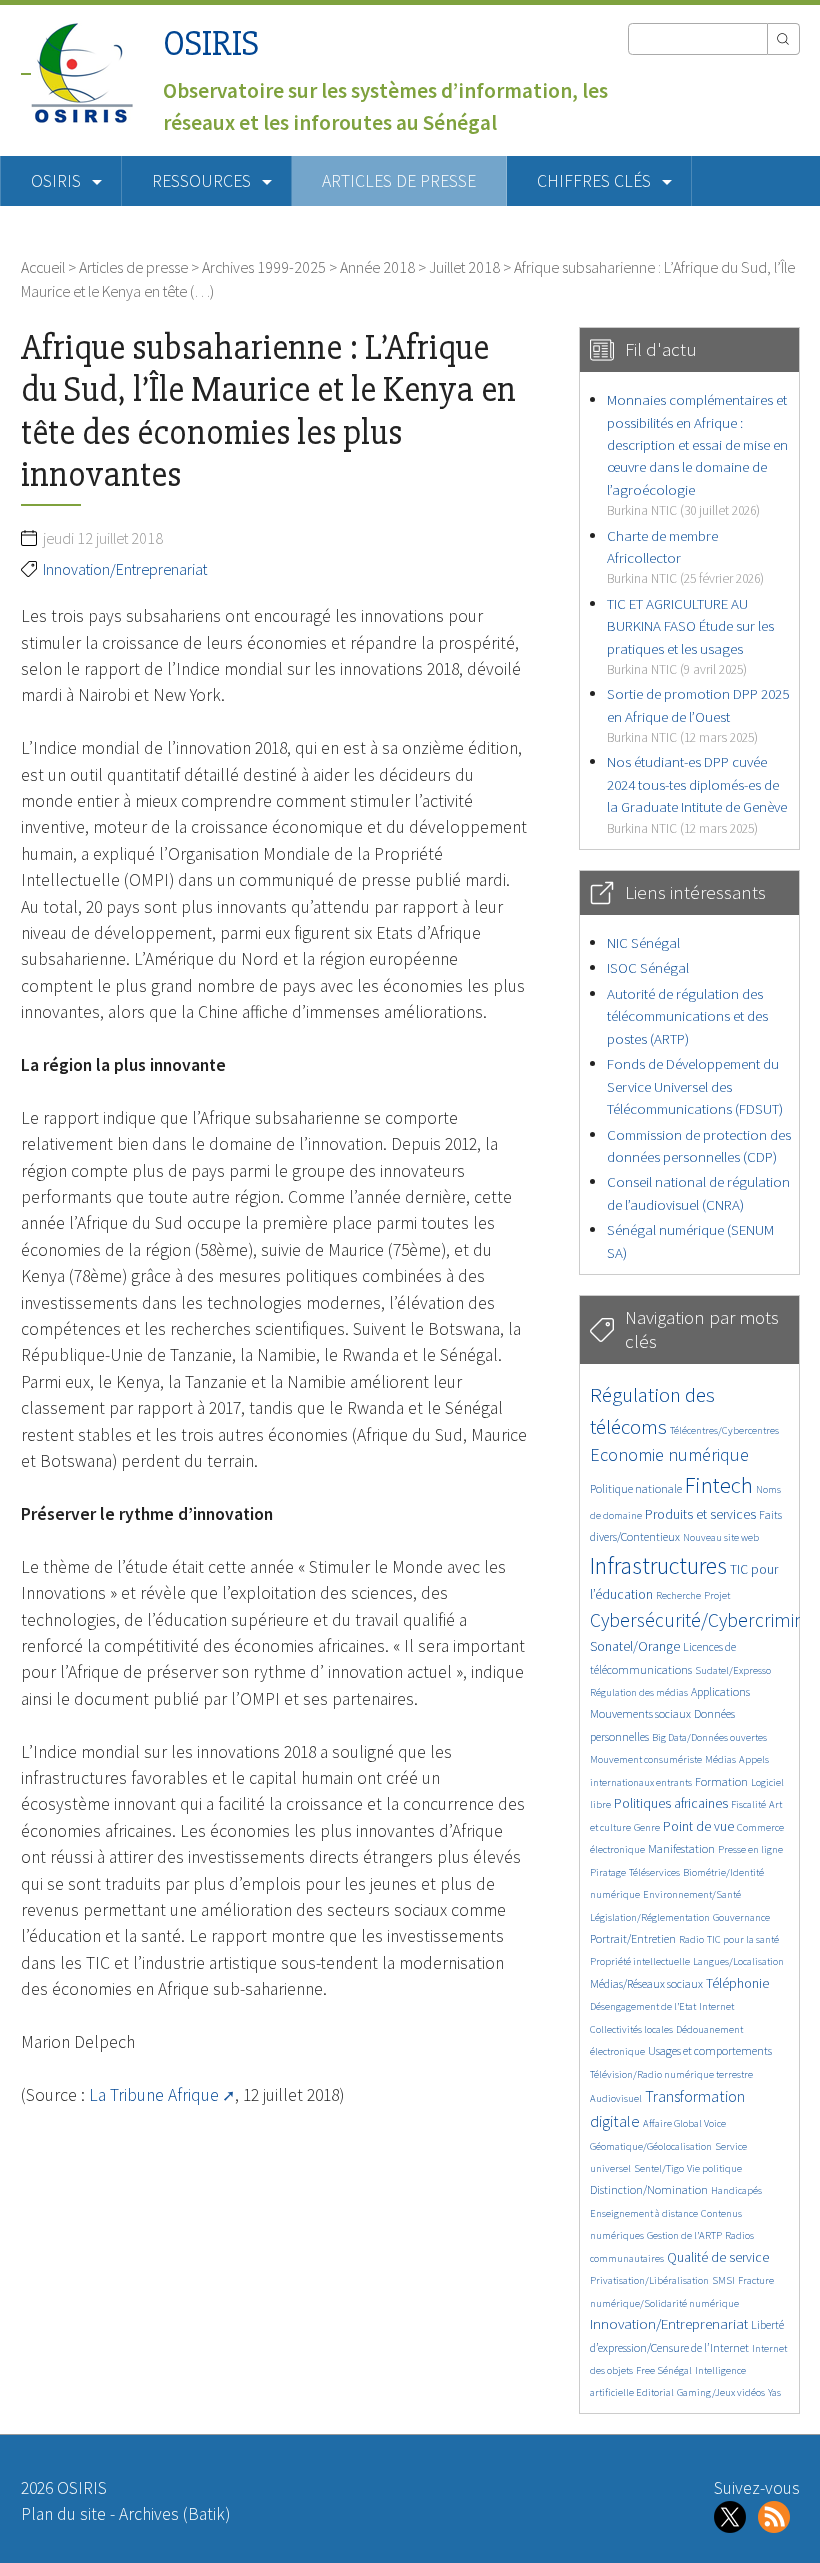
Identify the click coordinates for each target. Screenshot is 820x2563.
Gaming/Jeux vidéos (721, 2392)
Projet (717, 1595)
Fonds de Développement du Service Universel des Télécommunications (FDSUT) (695, 1086)
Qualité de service (718, 2257)
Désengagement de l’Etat (643, 2006)
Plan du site (63, 2514)
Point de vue (698, 1826)
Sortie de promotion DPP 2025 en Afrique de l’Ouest (698, 715)
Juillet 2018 (464, 267)
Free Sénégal (664, 2370)
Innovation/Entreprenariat (125, 569)
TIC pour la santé (743, 1939)
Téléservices (654, 1872)
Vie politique (714, 2168)
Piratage (608, 1872)
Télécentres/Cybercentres (724, 1430)
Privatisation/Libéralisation (649, 2280)
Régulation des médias (639, 1692)
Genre (647, 1827)
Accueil (43, 267)
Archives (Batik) (174, 2514)
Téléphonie (737, 1983)
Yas (774, 2392)
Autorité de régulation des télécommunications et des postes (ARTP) (687, 1016)
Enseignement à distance (644, 2213)
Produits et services (700, 1514)
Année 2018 (377, 267)
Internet (716, 2006)
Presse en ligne (750, 1849)
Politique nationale (636, 1488)
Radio (691, 1939)
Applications (720, 1691)
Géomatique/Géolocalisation (651, 2146)
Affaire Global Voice (684, 2123)
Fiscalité (748, 1804)
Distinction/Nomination (649, 2189)
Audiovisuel (616, 2098)
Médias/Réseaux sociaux (646, 1983)
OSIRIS (211, 43)
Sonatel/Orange (635, 1646)
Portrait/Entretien (633, 1938)
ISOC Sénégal (648, 967)
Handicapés (736, 2190)
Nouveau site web (721, 1537)
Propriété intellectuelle (640, 1961)
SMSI (723, 2280)
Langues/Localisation (738, 1961)
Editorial (655, 2392)
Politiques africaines (671, 1803)
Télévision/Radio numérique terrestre (671, 2074)
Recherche (678, 1595)
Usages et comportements (710, 2050)
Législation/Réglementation (650, 1917)
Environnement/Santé (692, 1894)
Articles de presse (399, 181)
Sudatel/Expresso (733, 1670)
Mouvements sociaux (640, 1713)
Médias (720, 1759)
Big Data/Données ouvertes (709, 1737)
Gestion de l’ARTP (684, 2235)
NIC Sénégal (643, 942)
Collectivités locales (631, 2029)
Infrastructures (658, 1565)
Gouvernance (741, 1917)
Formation (721, 1781)
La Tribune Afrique (154, 2095)
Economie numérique (669, 1454)
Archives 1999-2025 (264, 267)
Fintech (719, 1485)
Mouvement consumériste (646, 1759)
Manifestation (681, 1848)
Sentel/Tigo (659, 2168)
